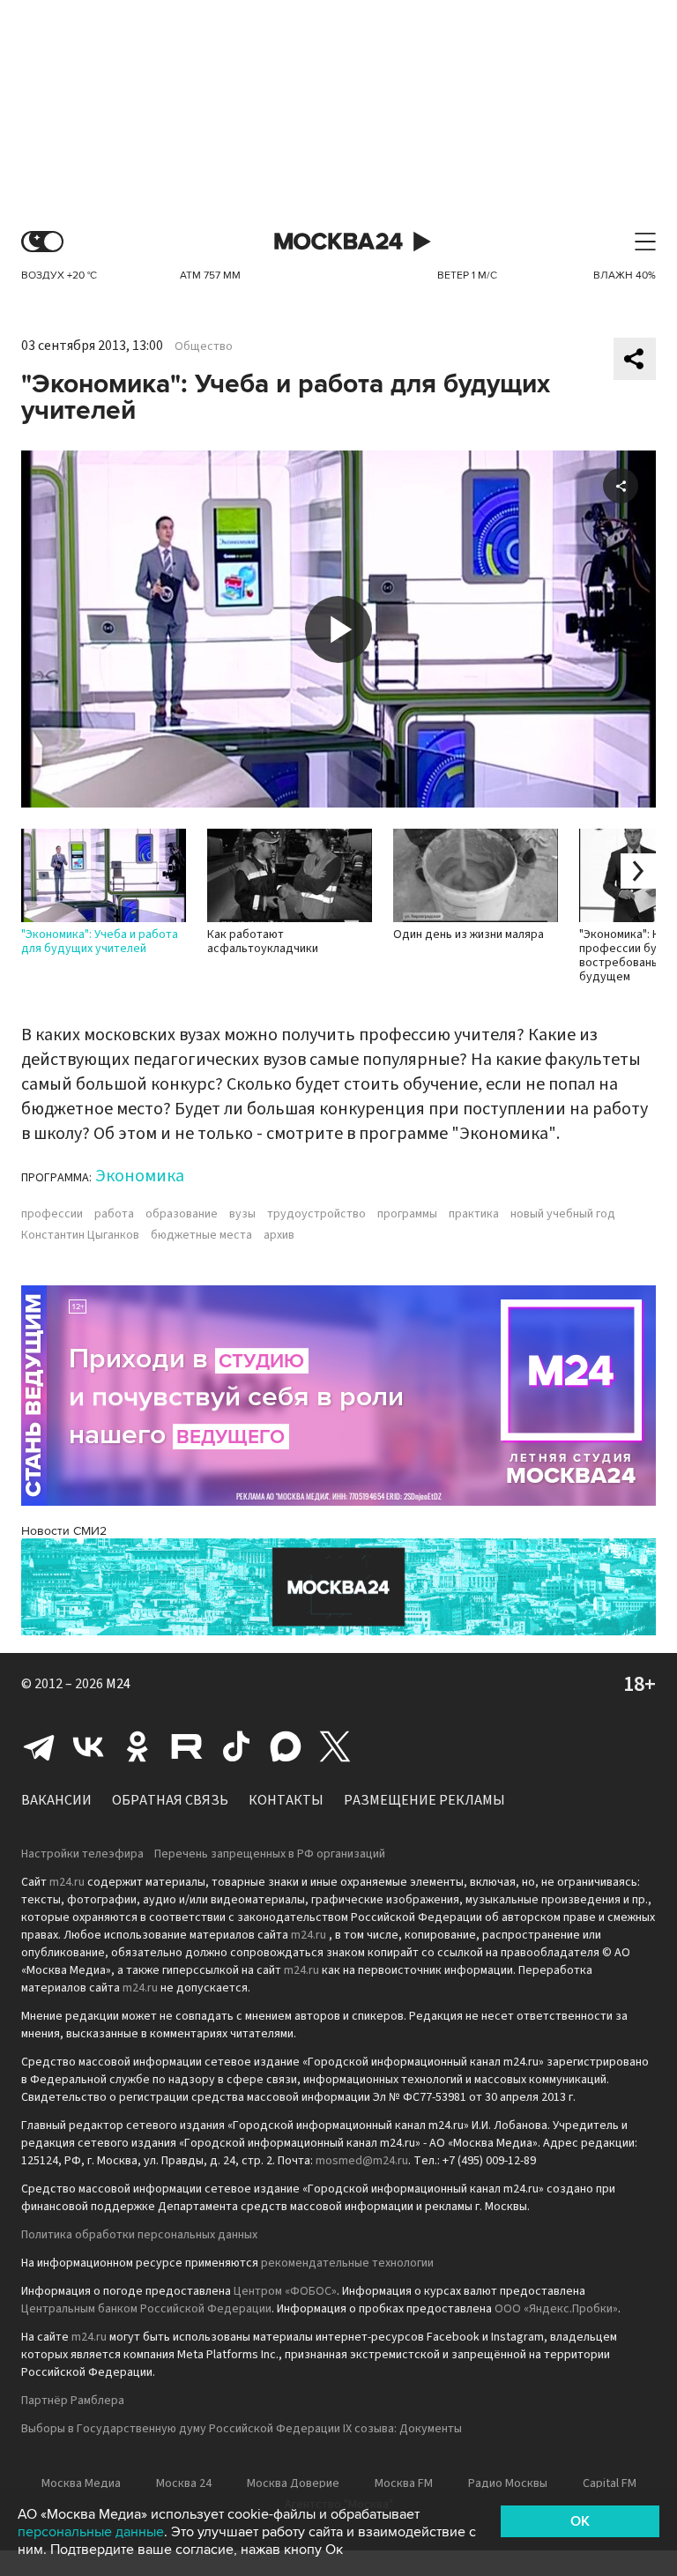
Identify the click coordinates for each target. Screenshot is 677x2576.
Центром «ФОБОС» (285, 2291)
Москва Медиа (81, 2483)
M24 (118, 1684)
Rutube (187, 1746)
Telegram (39, 1746)
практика (474, 1214)
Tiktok (236, 1746)
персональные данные (91, 2532)
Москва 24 (338, 242)
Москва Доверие (293, 2483)
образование (182, 1214)
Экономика (140, 1176)
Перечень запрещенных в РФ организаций (270, 1854)
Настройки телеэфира (82, 1854)
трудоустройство (316, 1214)
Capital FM (610, 2483)
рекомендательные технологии (347, 2263)
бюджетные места (201, 1235)
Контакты (286, 1800)
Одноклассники (138, 1746)
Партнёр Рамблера (73, 2401)
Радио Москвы (508, 2483)
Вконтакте (88, 1746)
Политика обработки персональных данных (139, 2235)
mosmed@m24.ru (362, 2161)
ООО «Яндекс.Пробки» (556, 2309)
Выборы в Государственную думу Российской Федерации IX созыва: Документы (242, 2429)
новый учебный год (563, 1214)
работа (114, 1214)
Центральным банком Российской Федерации (146, 2309)
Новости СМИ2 (64, 1531)
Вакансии (56, 1800)
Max (286, 1746)
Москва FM (404, 2483)
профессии (52, 1214)
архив (279, 1235)
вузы (242, 1214)
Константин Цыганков (80, 1235)
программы (407, 1214)
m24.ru (67, 1882)
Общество (204, 346)
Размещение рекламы (424, 1800)
